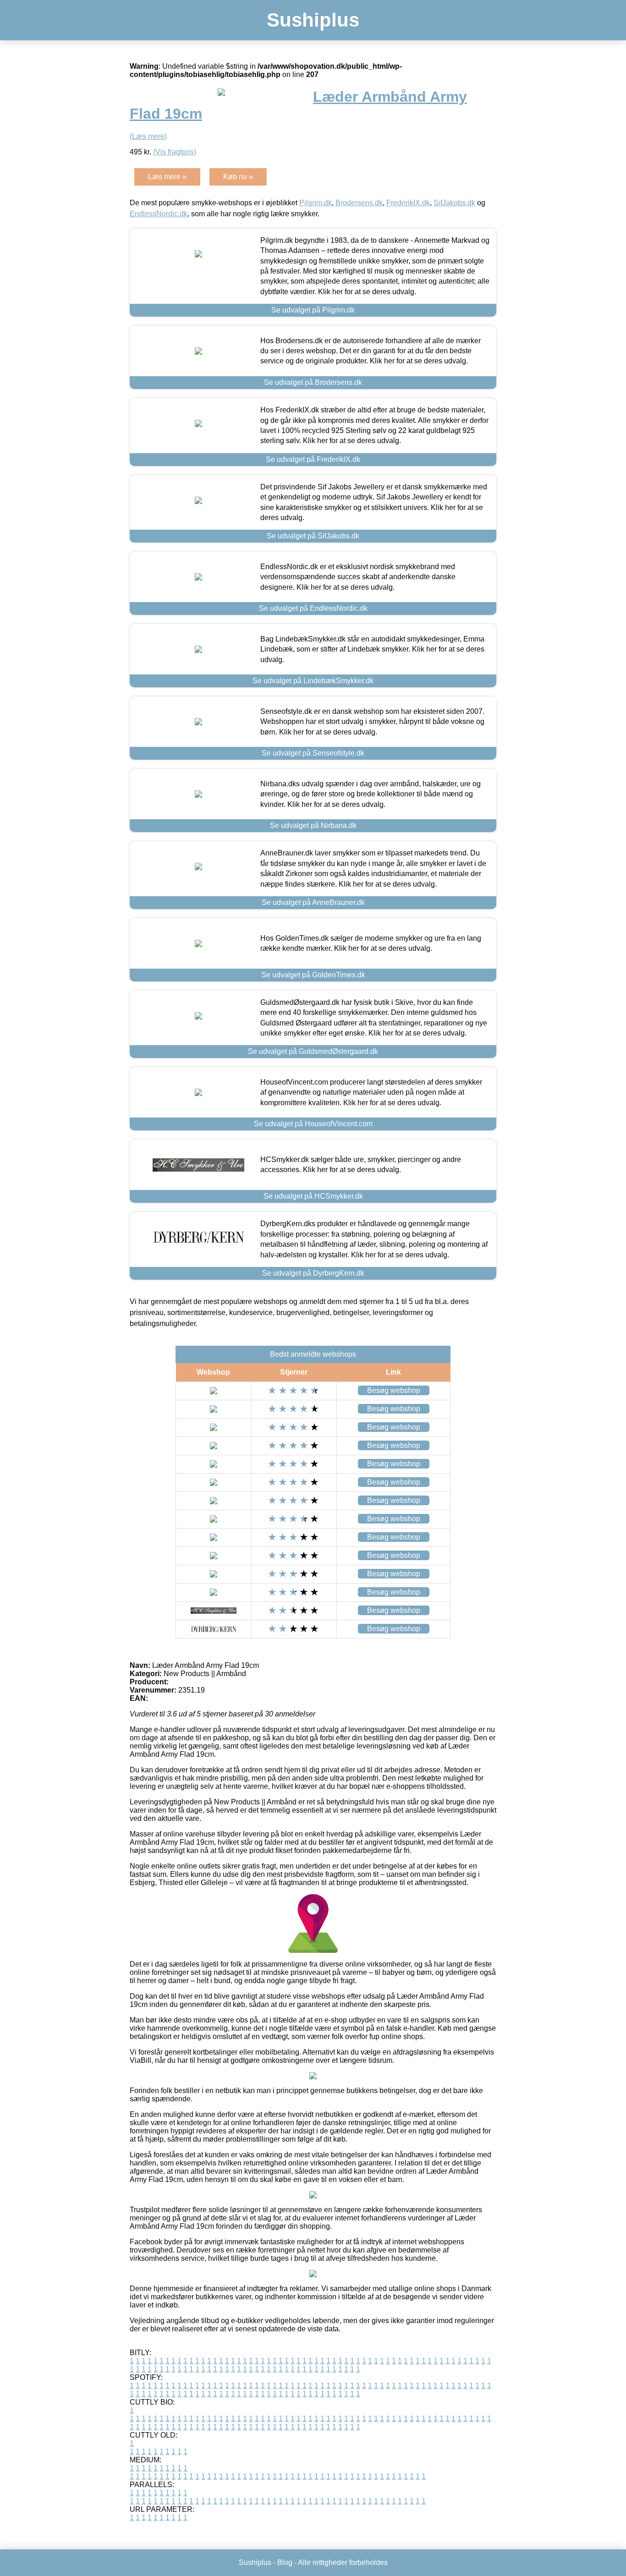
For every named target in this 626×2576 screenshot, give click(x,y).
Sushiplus (313, 20)
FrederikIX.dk (408, 203)
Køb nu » (238, 177)
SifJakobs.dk (454, 203)
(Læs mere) (148, 136)
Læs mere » (167, 177)
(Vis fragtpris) (175, 152)
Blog (285, 2562)
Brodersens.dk (359, 203)
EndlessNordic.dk (159, 214)
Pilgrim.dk (316, 203)
